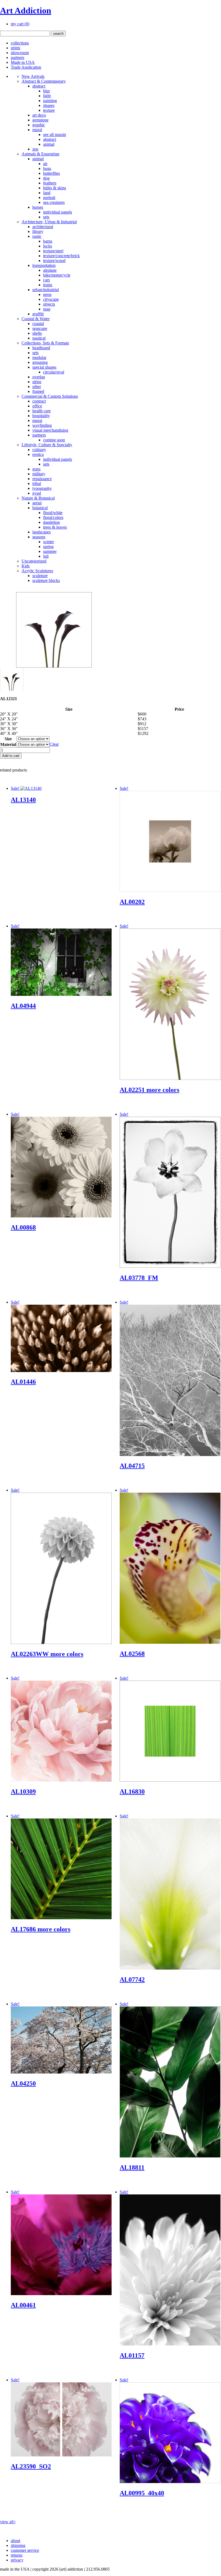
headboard (41, 348)
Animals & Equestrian (40, 154)
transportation (44, 265)
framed (38, 391)
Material (8, 744)
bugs (47, 168)
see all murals (55, 135)
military (39, 474)
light (47, 96)
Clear (54, 744)
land (47, 193)
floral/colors (53, 517)
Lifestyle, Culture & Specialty (47, 445)
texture (49, 110)
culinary (39, 450)
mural (37, 130)
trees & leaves (55, 527)
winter (49, 542)
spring (48, 547)
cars (46, 280)
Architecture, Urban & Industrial (49, 222)
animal (49, 144)
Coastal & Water (36, 319)
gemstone (40, 120)
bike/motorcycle (57, 275)
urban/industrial (46, 290)
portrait (49, 198)
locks (48, 246)
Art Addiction (26, 11)
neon (47, 294)
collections (20, 43)
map (47, 309)
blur (46, 91)
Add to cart (11, 756)
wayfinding (42, 425)
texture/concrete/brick (61, 256)
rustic (37, 236)
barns (48, 241)
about (15, 2541)
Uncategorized (34, 561)
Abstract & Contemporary (44, 81)
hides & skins (55, 188)
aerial (37, 503)
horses (38, 207)
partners (18, 57)
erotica (38, 454)
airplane (50, 270)
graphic (39, 125)
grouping (40, 362)
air (45, 164)
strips (37, 382)
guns (36, 469)
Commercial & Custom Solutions (50, 396)
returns (17, 2555)
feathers (50, 183)
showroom (20, 53)
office (37, 406)
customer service (25, 2550)
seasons (39, 537)
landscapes (42, 532)
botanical (40, 508)
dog (46, 178)
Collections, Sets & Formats (45, 343)
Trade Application (26, 67)
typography (42, 488)
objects (49, 304)
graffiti (38, 314)
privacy (17, 2560)
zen (35, 149)
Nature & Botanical (38, 498)
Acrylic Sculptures (37, 571)
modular (39, 357)
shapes (49, 105)
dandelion (51, 522)
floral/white (53, 513)
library (38, 231)
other (37, 387)
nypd (37, 493)
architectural (43, 227)
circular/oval (54, 372)
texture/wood (54, 261)
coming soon (54, 440)
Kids (26, 566)
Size (8, 739)
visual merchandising (50, 430)
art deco (39, 115)
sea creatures (54, 202)
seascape (40, 328)
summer (50, 551)
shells (37, 333)
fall (46, 556)
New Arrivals (33, 76)
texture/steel (53, 251)
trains (48, 285)
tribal (37, 484)
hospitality (41, 416)
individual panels (58, 212)
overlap (39, 377)
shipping (18, 2545)
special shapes (44, 367)
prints (15, 48)
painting (50, 101)
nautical (39, 338)
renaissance (42, 479)
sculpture (40, 576)
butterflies (51, 173)
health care (42, 411)
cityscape (51, 299)
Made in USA (23, 62)
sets (46, 217)
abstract (39, 86)
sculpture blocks (46, 580)
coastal (38, 324)
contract (39, 401)
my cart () (20, 24)
